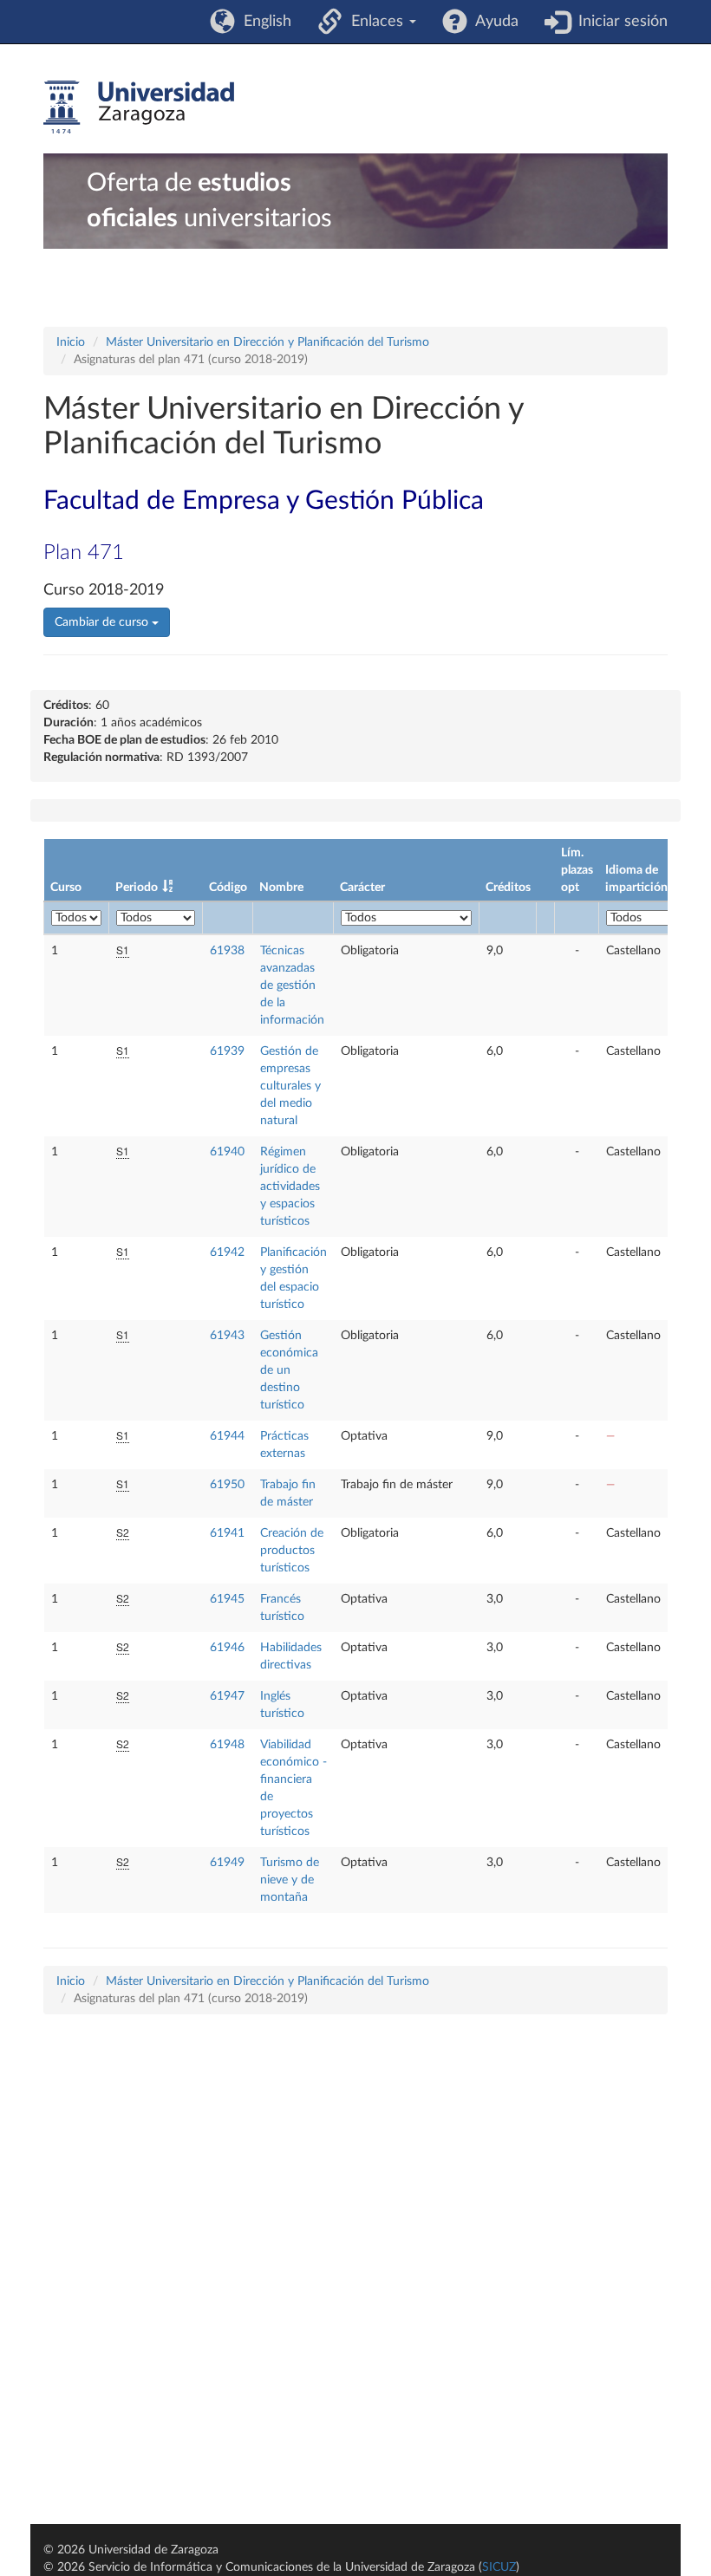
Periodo (137, 888)
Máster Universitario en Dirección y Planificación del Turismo (267, 342)
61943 (227, 1336)
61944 (227, 1436)
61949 (227, 1863)
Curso (66, 888)
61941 (227, 1533)
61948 (227, 1745)
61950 (227, 1485)
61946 (227, 1648)
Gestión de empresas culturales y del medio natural (290, 1086)
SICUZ (499, 2567)
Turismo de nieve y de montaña (290, 1880)
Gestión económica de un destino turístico (289, 1370)
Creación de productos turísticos (292, 1551)
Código (228, 888)
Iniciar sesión (619, 22)
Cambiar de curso (103, 622)
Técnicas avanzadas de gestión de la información (292, 986)
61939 (227, 1051)
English (263, 22)
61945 (227, 1599)
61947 (227, 1696)
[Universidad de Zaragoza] (139, 107)
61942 (227, 1252)
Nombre (281, 888)
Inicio (71, 342)
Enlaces (375, 22)
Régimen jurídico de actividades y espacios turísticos (290, 1187)
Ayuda (493, 22)
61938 (227, 951)
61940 (227, 1152)
